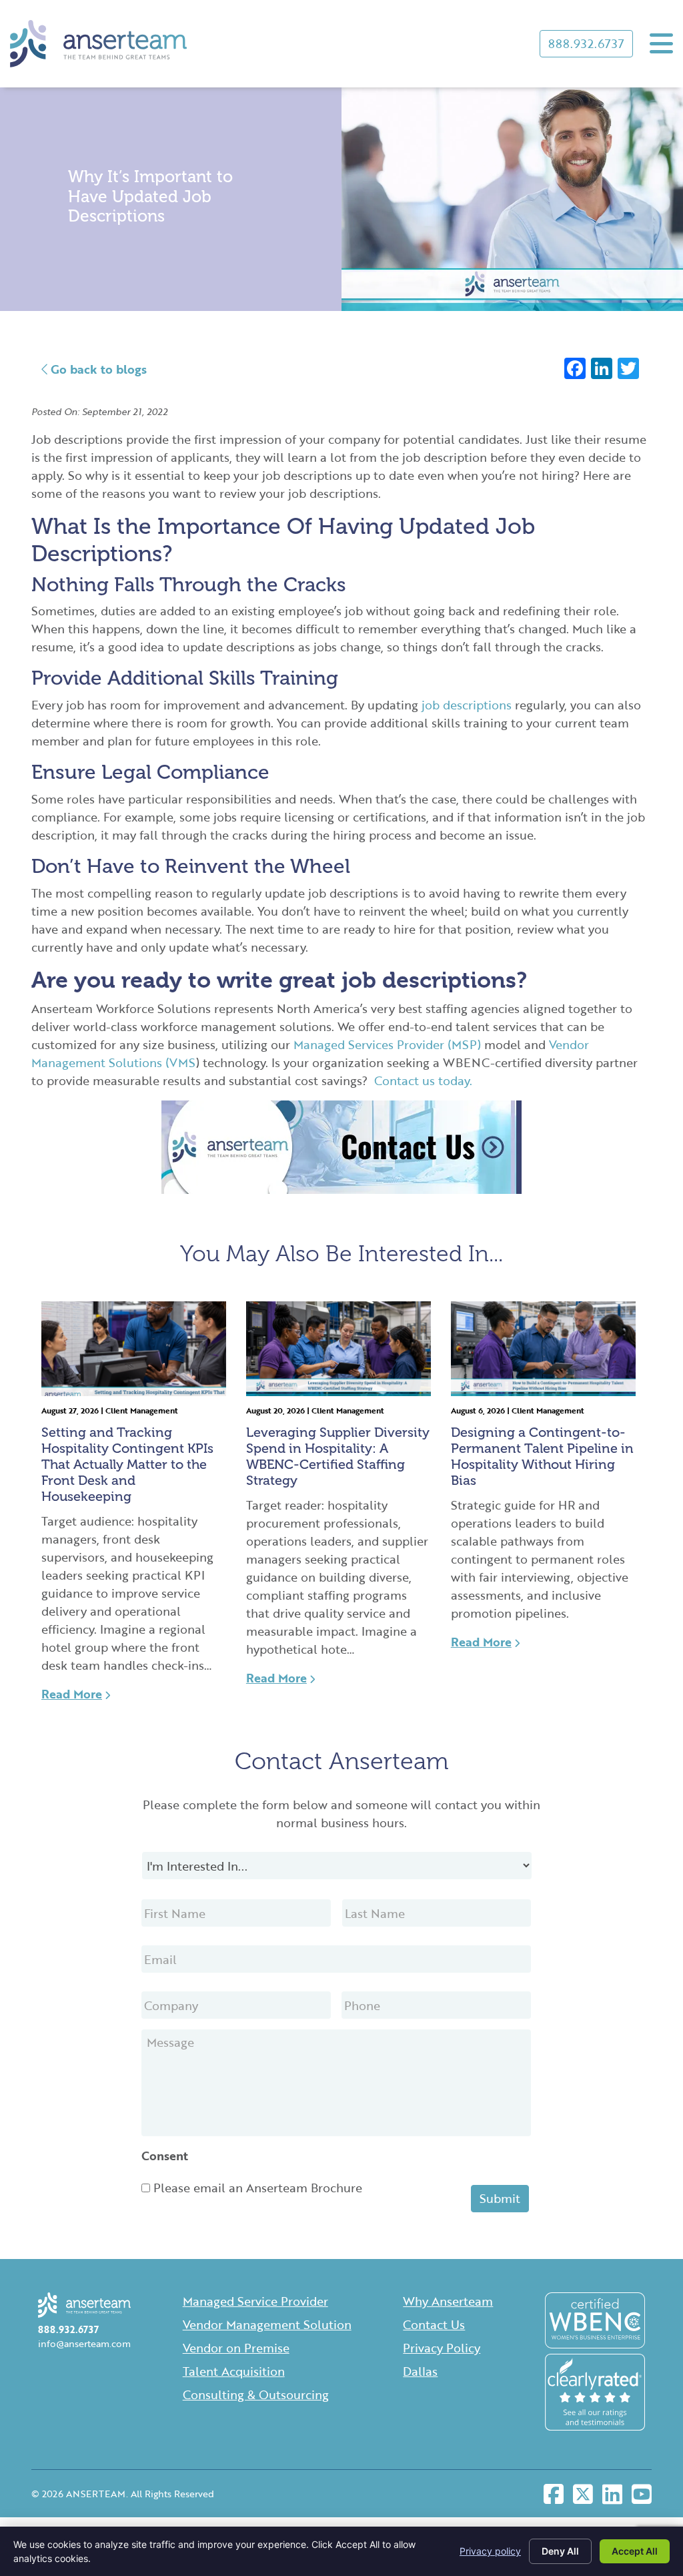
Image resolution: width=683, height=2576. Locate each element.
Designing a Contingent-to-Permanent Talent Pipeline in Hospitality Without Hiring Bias (542, 1456)
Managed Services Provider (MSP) (387, 1044)
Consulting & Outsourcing (256, 2394)
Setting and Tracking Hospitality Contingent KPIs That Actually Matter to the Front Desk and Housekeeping (127, 1464)
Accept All (635, 2551)
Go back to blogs (97, 369)
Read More (72, 1694)
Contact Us (434, 2324)
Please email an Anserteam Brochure (258, 2188)
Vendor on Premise (236, 2348)
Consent (165, 2156)
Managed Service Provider (255, 2301)
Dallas (420, 2371)
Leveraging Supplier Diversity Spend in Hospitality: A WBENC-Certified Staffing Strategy (338, 1456)
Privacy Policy (442, 2348)
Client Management (142, 1410)
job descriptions (465, 705)
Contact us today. (423, 1080)
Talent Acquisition (234, 2371)
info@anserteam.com (84, 2343)
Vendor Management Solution (267, 2324)
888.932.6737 (586, 43)
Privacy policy (490, 2551)
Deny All (560, 2551)
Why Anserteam (448, 2301)
